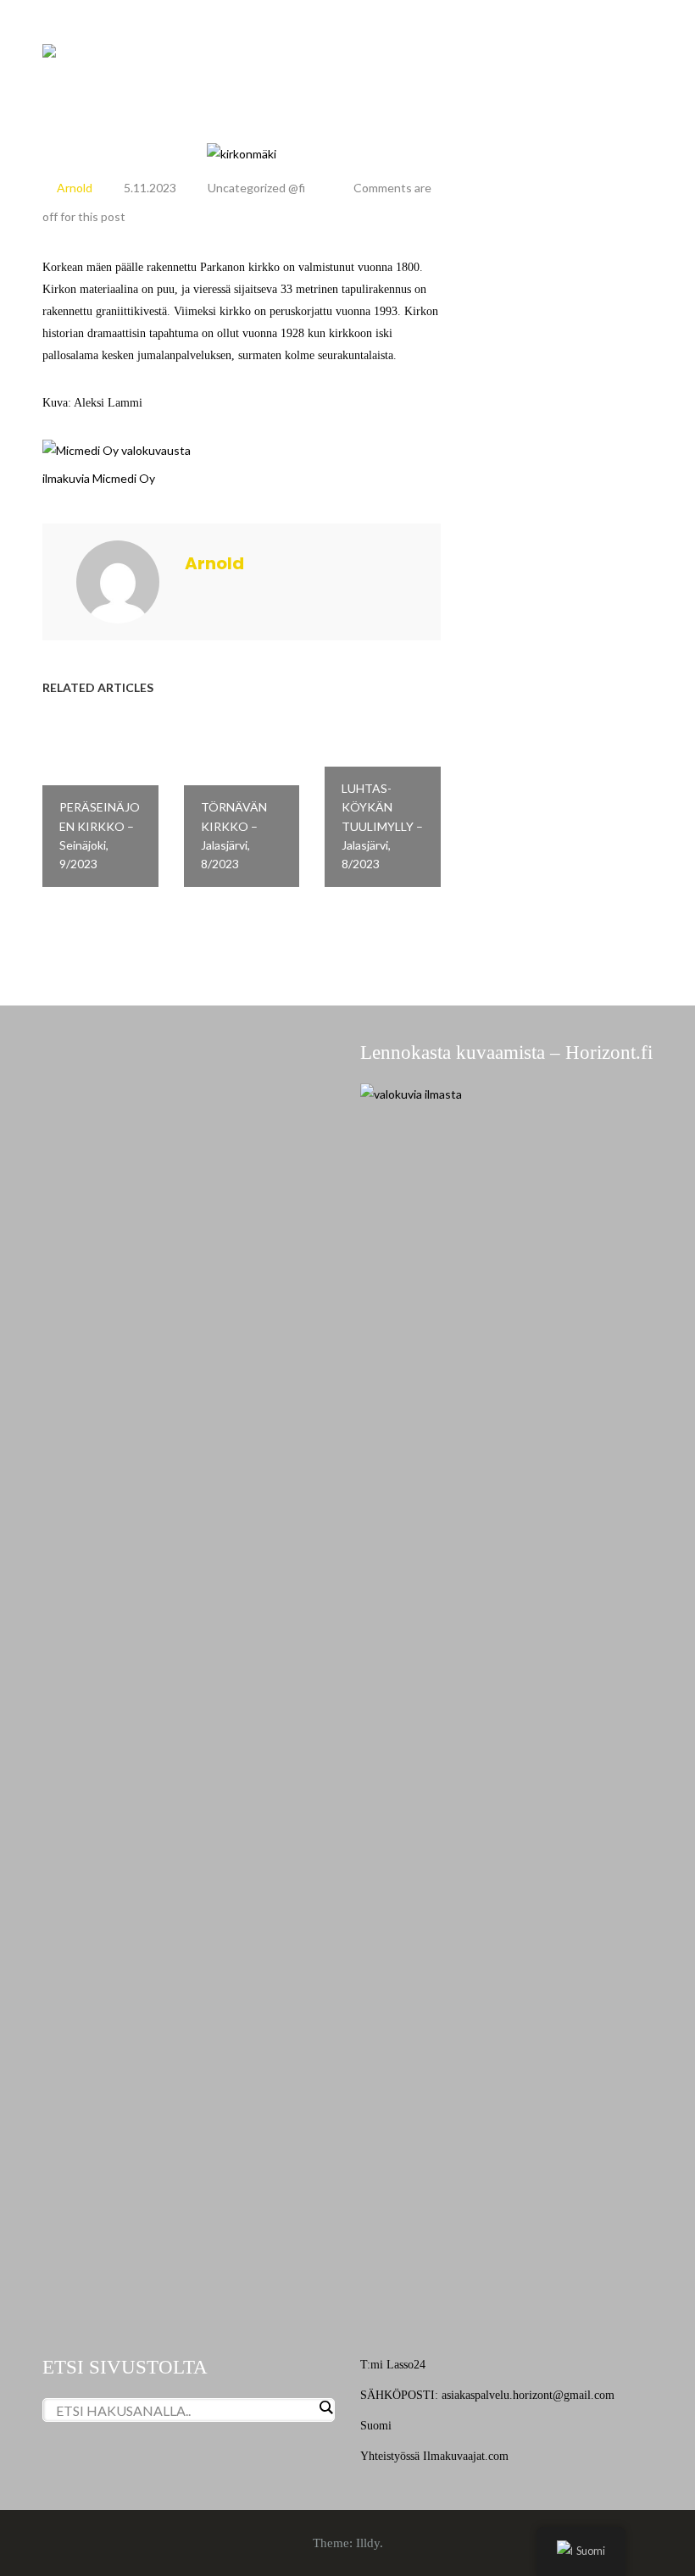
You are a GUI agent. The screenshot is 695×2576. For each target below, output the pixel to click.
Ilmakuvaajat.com (466, 2456)
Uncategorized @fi (256, 188)
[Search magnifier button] (325, 2407)
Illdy (368, 2543)
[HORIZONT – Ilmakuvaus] (49, 50)
